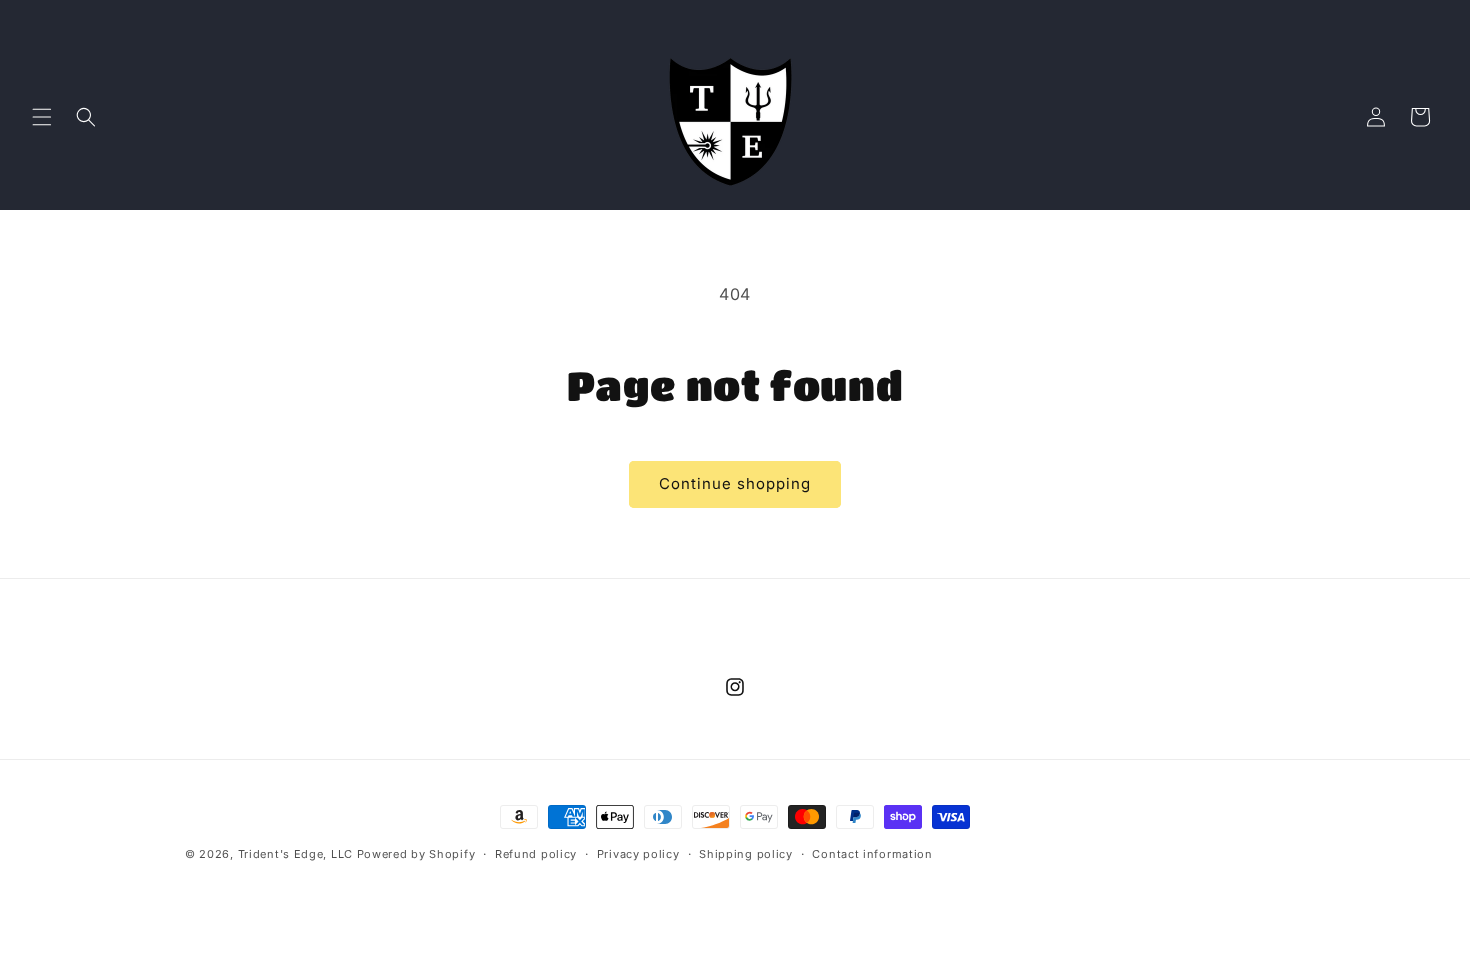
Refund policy (536, 854)
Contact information (872, 854)
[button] (42, 117)
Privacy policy (638, 854)
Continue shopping (735, 483)
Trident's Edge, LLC (295, 854)
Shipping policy (746, 854)
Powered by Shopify (416, 854)
